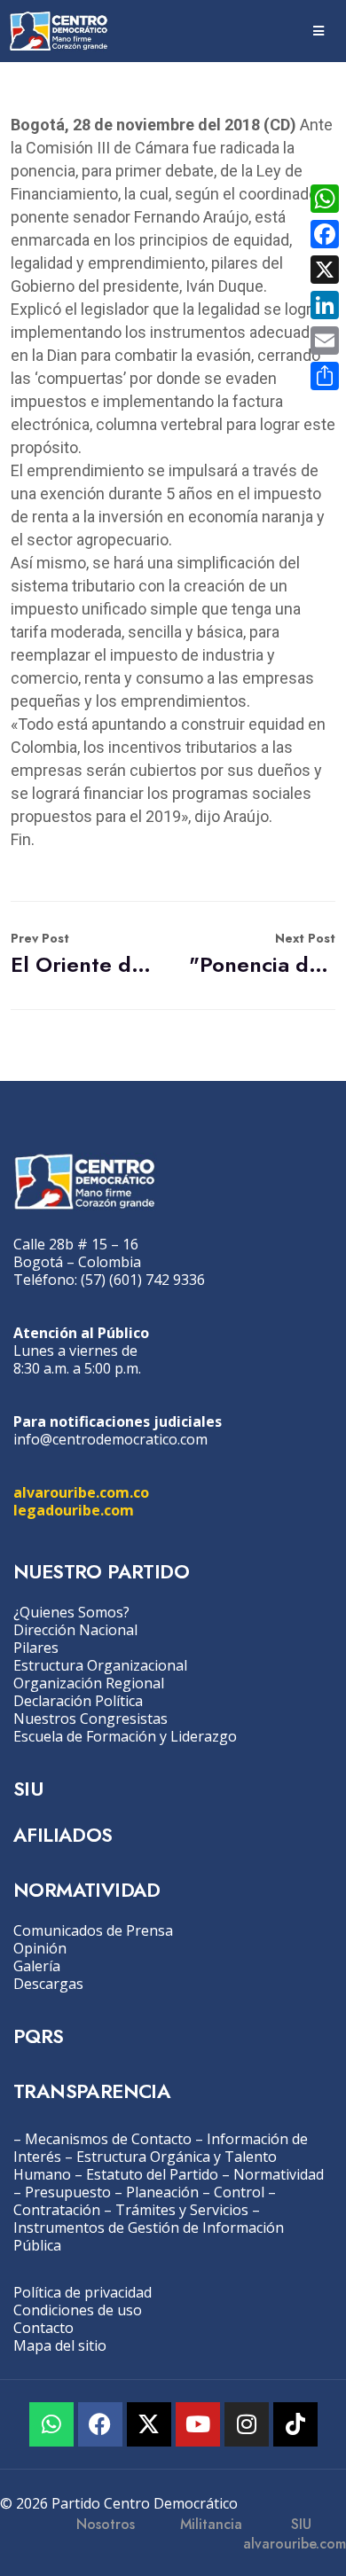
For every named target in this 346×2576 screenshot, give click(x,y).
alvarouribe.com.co (81, 1492)
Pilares (36, 1648)
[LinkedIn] (325, 305)
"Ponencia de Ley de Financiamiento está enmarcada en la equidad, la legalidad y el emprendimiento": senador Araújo (262, 955)
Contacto (43, 2328)
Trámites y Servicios (182, 2210)
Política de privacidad (83, 2292)
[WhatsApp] (325, 199)
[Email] (325, 341)
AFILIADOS (63, 1835)
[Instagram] (247, 2424)
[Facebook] (100, 2424)
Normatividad (279, 2174)
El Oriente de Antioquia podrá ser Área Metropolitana (84, 955)
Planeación (162, 2192)
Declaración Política (78, 1701)
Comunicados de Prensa (93, 1930)
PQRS (39, 2036)
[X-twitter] (149, 2424)
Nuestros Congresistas (90, 1719)
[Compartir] (325, 376)
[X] (325, 270)
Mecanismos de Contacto (108, 2139)
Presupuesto (68, 2192)
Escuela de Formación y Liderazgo (125, 1736)
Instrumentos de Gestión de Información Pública (149, 2236)
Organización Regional (89, 1683)
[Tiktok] (295, 2424)
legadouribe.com (74, 1510)
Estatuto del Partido (152, 2174)
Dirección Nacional (75, 1630)
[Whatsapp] (51, 2424)
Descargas (48, 1984)
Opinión (40, 1948)
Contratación (57, 2210)
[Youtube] (198, 2424)
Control (239, 2192)
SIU (28, 1789)
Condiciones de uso (78, 2310)
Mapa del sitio (60, 2345)
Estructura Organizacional (100, 1665)
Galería (37, 1966)
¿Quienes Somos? (71, 1612)
